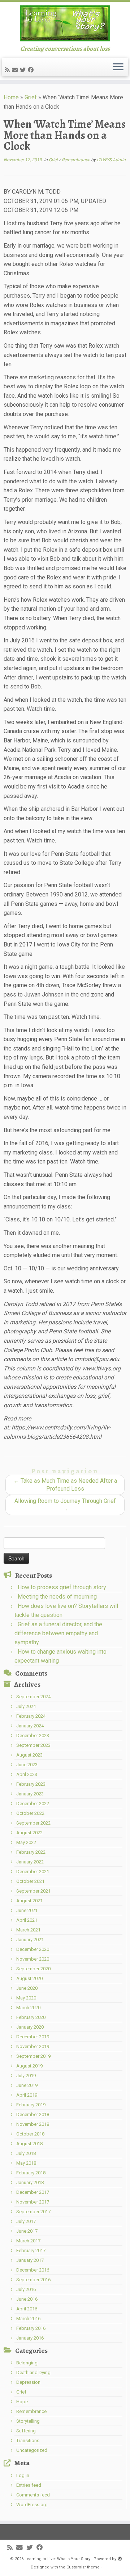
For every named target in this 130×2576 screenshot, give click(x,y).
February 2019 (31, 2105)
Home (11, 97)
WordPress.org (32, 2505)
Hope (22, 2402)
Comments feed (33, 2495)
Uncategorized (32, 2450)
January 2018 (30, 2182)
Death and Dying (33, 2372)
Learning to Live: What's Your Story (57, 2559)
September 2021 (33, 1891)
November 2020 (33, 1959)
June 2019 (27, 2085)
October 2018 (30, 2134)
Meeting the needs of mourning (57, 1597)
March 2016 (28, 2319)
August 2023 (29, 1755)
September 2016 (33, 2280)
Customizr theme (83, 2567)
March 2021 (28, 1930)
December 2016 (33, 2270)
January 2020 (30, 2027)
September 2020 (33, 1969)
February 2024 (31, 1716)
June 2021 (27, 1910)
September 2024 (33, 1697)
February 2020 (31, 2017)
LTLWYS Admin (111, 160)
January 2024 (30, 1726)
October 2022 (30, 1813)
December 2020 (33, 1949)
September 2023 (33, 1745)
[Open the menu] (118, 67)
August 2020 (29, 1978)
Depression (28, 2382)
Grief (31, 97)
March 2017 (28, 2241)
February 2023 (31, 1784)
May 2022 (26, 1842)
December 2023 (33, 1736)
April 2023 (27, 1774)
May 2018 (26, 2163)
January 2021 (30, 1940)
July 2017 (26, 2221)
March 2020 (28, 2008)
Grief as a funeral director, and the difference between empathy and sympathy (58, 1633)
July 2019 (26, 2076)
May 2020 (26, 1998)
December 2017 (33, 2192)
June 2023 (27, 1765)
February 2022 (31, 1852)
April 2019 (27, 2095)
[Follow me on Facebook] (32, 70)
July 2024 (26, 1706)
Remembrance (76, 160)
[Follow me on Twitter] (24, 70)
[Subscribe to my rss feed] (8, 70)
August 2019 (29, 2066)
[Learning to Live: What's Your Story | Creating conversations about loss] (65, 23)
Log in (23, 2475)
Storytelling (28, 2421)
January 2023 (30, 1794)
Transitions (28, 2441)
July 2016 (26, 2289)
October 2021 (30, 1881)
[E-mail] (16, 70)
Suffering (26, 2431)
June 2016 (27, 2299)
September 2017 (33, 2212)
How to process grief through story (62, 1587)
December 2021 (33, 1872)
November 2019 (33, 2046)
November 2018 (33, 2124)
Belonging (27, 2363)
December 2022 (33, 1804)
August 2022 (29, 1833)
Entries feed (29, 2485)
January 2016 (30, 2338)
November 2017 (33, 2202)
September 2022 (33, 1823)
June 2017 (27, 2231)
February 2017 (31, 2250)
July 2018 (26, 2153)
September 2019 (33, 2056)
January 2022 (30, 1862)
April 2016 (27, 2309)
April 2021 (27, 1920)
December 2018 (33, 2114)
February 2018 (31, 2173)
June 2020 (27, 1988)
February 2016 (31, 2328)
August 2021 (29, 1901)
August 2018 (29, 2144)
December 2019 (33, 2037)
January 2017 (30, 2260)
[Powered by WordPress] (120, 2558)
